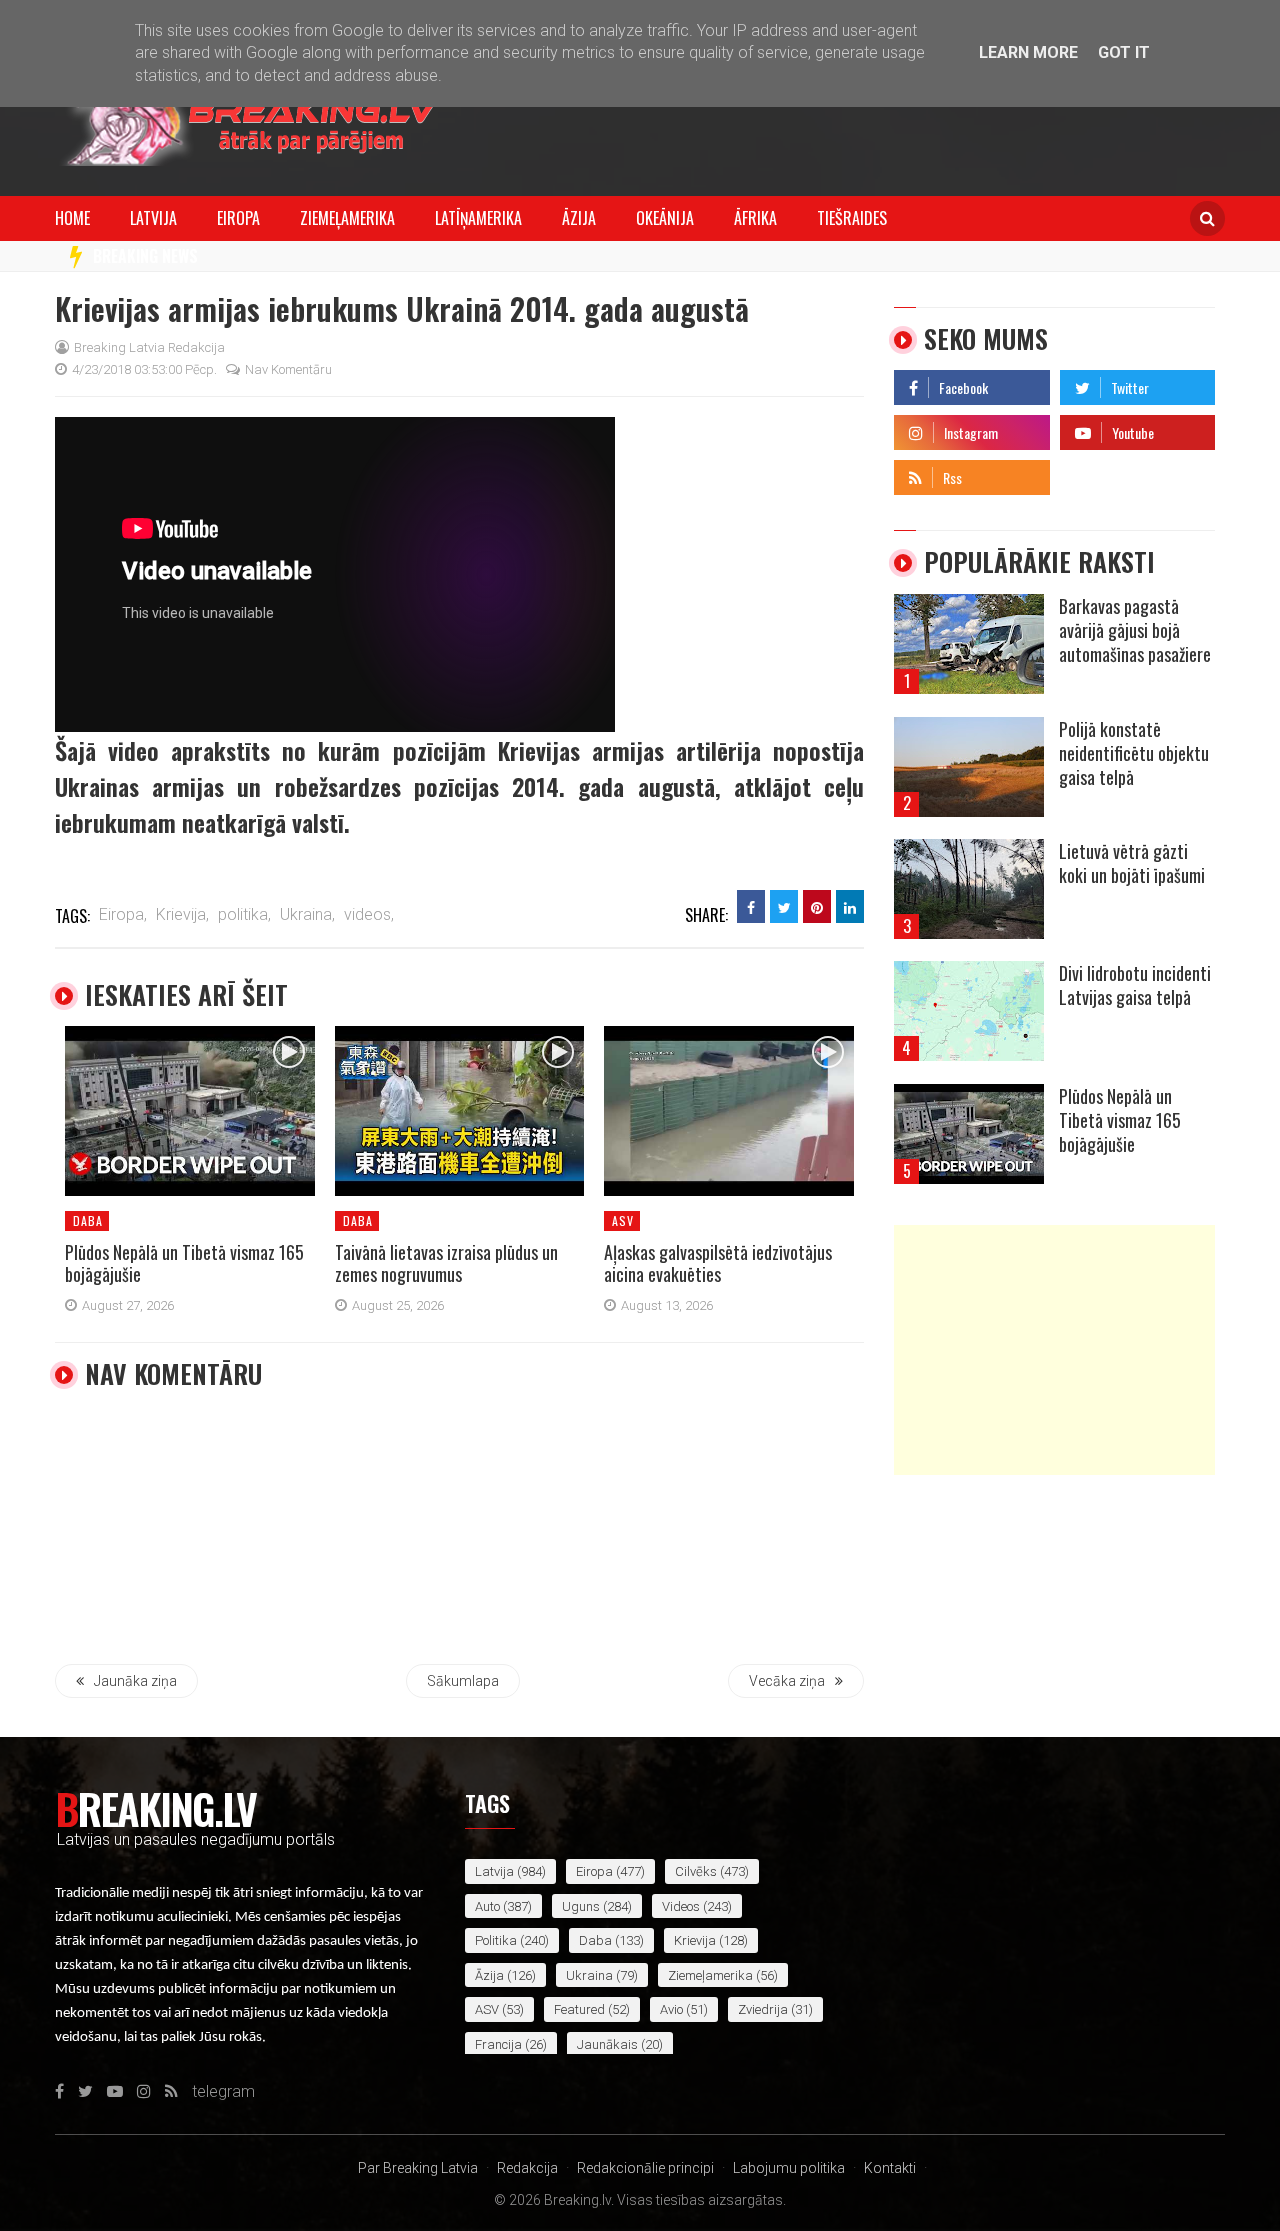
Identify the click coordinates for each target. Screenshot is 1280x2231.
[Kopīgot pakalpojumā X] (784, 906)
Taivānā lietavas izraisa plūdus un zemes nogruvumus (446, 1263)
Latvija (153, 218)
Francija (498, 2044)
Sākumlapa (463, 1681)
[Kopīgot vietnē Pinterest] (817, 906)
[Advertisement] (1054, 1350)
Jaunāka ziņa (135, 1681)
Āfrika (755, 218)
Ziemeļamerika (347, 218)
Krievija (695, 1940)
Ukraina (589, 1975)
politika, (244, 914)
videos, (369, 914)
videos (681, 1906)
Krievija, (182, 914)
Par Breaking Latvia (418, 2168)
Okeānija (665, 218)
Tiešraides (852, 218)
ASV (623, 1220)
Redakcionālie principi (645, 2168)
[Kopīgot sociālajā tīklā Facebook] (751, 906)
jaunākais (607, 2044)
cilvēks (696, 1871)
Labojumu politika (789, 2168)
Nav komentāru (288, 369)
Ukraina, (307, 914)
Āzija (579, 218)
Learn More (1028, 52)
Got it (1124, 52)
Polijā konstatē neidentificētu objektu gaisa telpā (1134, 753)
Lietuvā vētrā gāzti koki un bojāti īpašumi (1132, 863)
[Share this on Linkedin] (850, 906)
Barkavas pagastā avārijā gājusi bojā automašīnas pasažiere (1135, 630)
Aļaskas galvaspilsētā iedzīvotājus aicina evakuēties (718, 1263)
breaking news (145, 256)
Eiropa (238, 218)
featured (579, 2009)
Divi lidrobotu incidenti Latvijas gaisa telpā (1135, 985)
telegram (1091, 472)
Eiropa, (123, 914)
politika (496, 1940)
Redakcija (527, 2168)
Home (72, 218)
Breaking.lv (155, 1808)
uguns (581, 1906)
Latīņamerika (478, 218)
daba (88, 1220)
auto (487, 1906)
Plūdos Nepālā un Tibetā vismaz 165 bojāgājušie (184, 1263)
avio (671, 2009)
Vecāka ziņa (787, 1681)
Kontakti (890, 2168)
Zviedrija (763, 2009)
